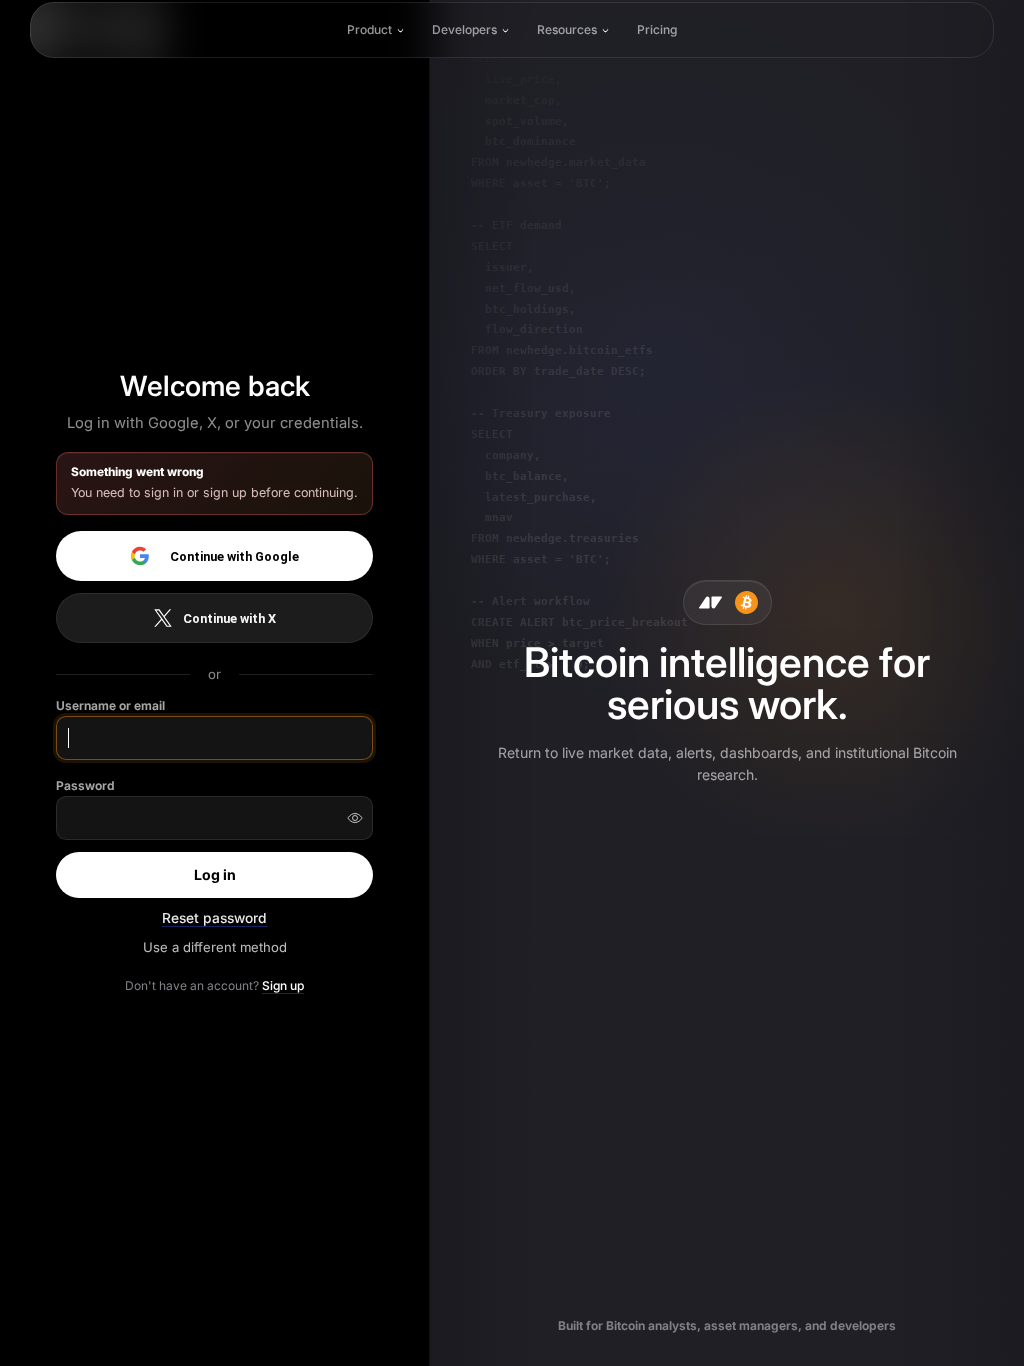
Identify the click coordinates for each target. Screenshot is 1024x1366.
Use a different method (215, 947)
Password (85, 785)
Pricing (657, 30)
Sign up (283, 985)
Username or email (110, 705)
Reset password (214, 918)
